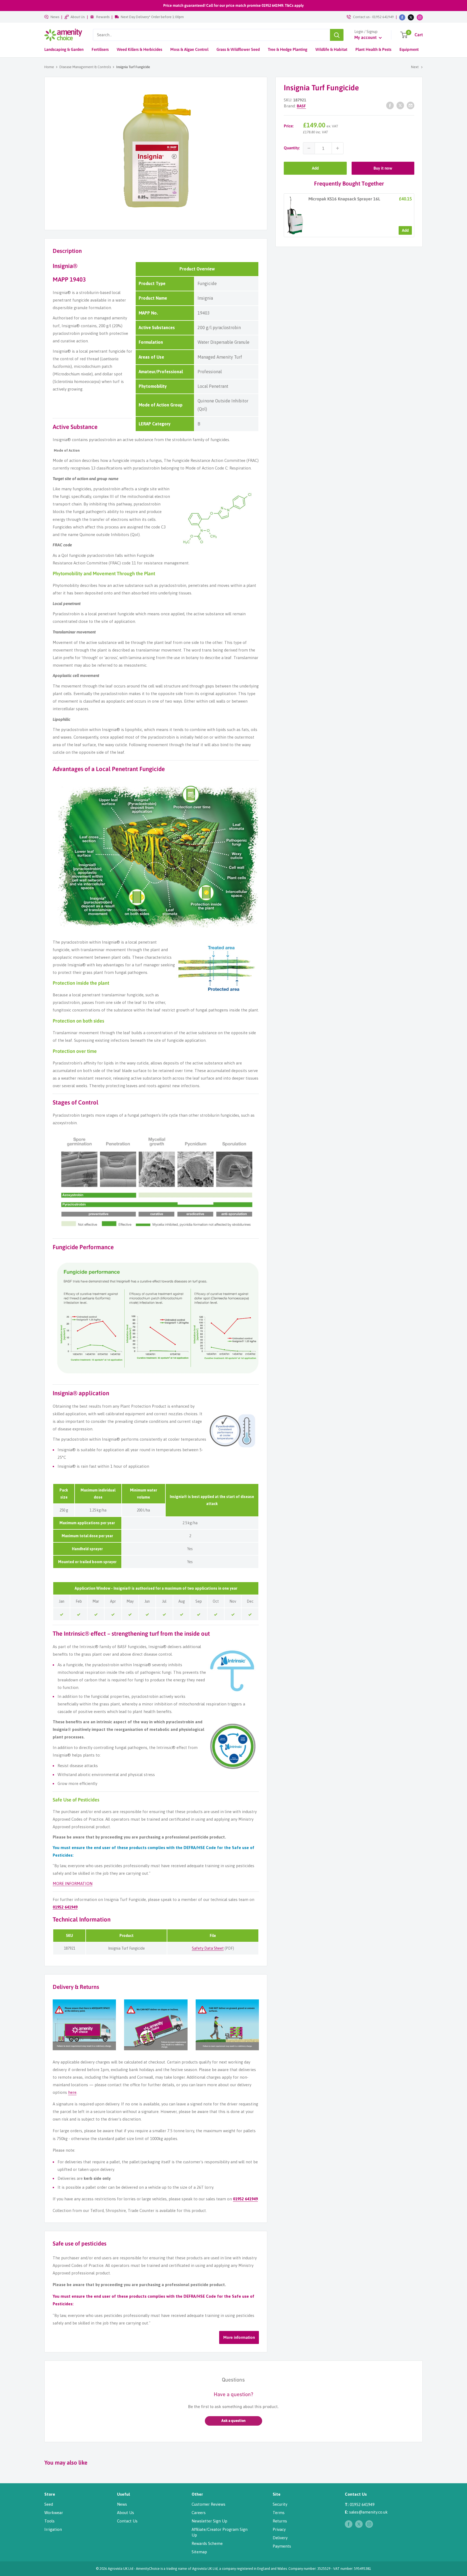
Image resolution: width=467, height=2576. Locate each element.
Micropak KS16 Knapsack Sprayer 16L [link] (344, 199)
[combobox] (211, 35)
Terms (279, 2513)
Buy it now (383, 168)
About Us (78, 17)
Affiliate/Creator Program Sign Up (220, 2532)
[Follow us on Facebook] (402, 17)
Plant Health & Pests (373, 49)
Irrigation (53, 2529)
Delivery (280, 2538)
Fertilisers (100, 49)
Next (415, 67)
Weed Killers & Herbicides (139, 49)
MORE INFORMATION (73, 1884)
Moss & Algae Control (189, 49)
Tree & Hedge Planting (288, 49)
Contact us (361, 17)
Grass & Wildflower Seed (238, 49)
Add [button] (405, 230)
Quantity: (292, 148)
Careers (199, 2513)
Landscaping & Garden (64, 49)
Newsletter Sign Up (209, 2521)
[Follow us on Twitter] (411, 17)
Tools (49, 2521)
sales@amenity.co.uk (368, 2512)
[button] (234, 2421)
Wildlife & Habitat (331, 49)
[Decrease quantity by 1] (309, 148)
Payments (282, 2546)
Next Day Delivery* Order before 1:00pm (152, 17)
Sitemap (199, 2552)
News (55, 17)
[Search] (337, 35)
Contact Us (127, 2521)
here (72, 2092)
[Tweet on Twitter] (400, 105)
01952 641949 (383, 17)
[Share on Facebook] (390, 105)
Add (315, 168)
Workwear (54, 2513)
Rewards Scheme (207, 2543)
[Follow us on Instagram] (420, 17)
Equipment (409, 49)
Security (280, 2504)
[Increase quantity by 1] (338, 148)
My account (366, 37)
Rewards (103, 17)
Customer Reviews (209, 2504)
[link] (295, 215)
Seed (49, 2504)
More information (239, 2337)
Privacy (279, 2529)
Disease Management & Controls (85, 67)
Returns (280, 2521)
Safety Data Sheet (208, 1948)
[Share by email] (411, 105)
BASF (301, 106)
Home (49, 67)
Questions (233, 2380)
